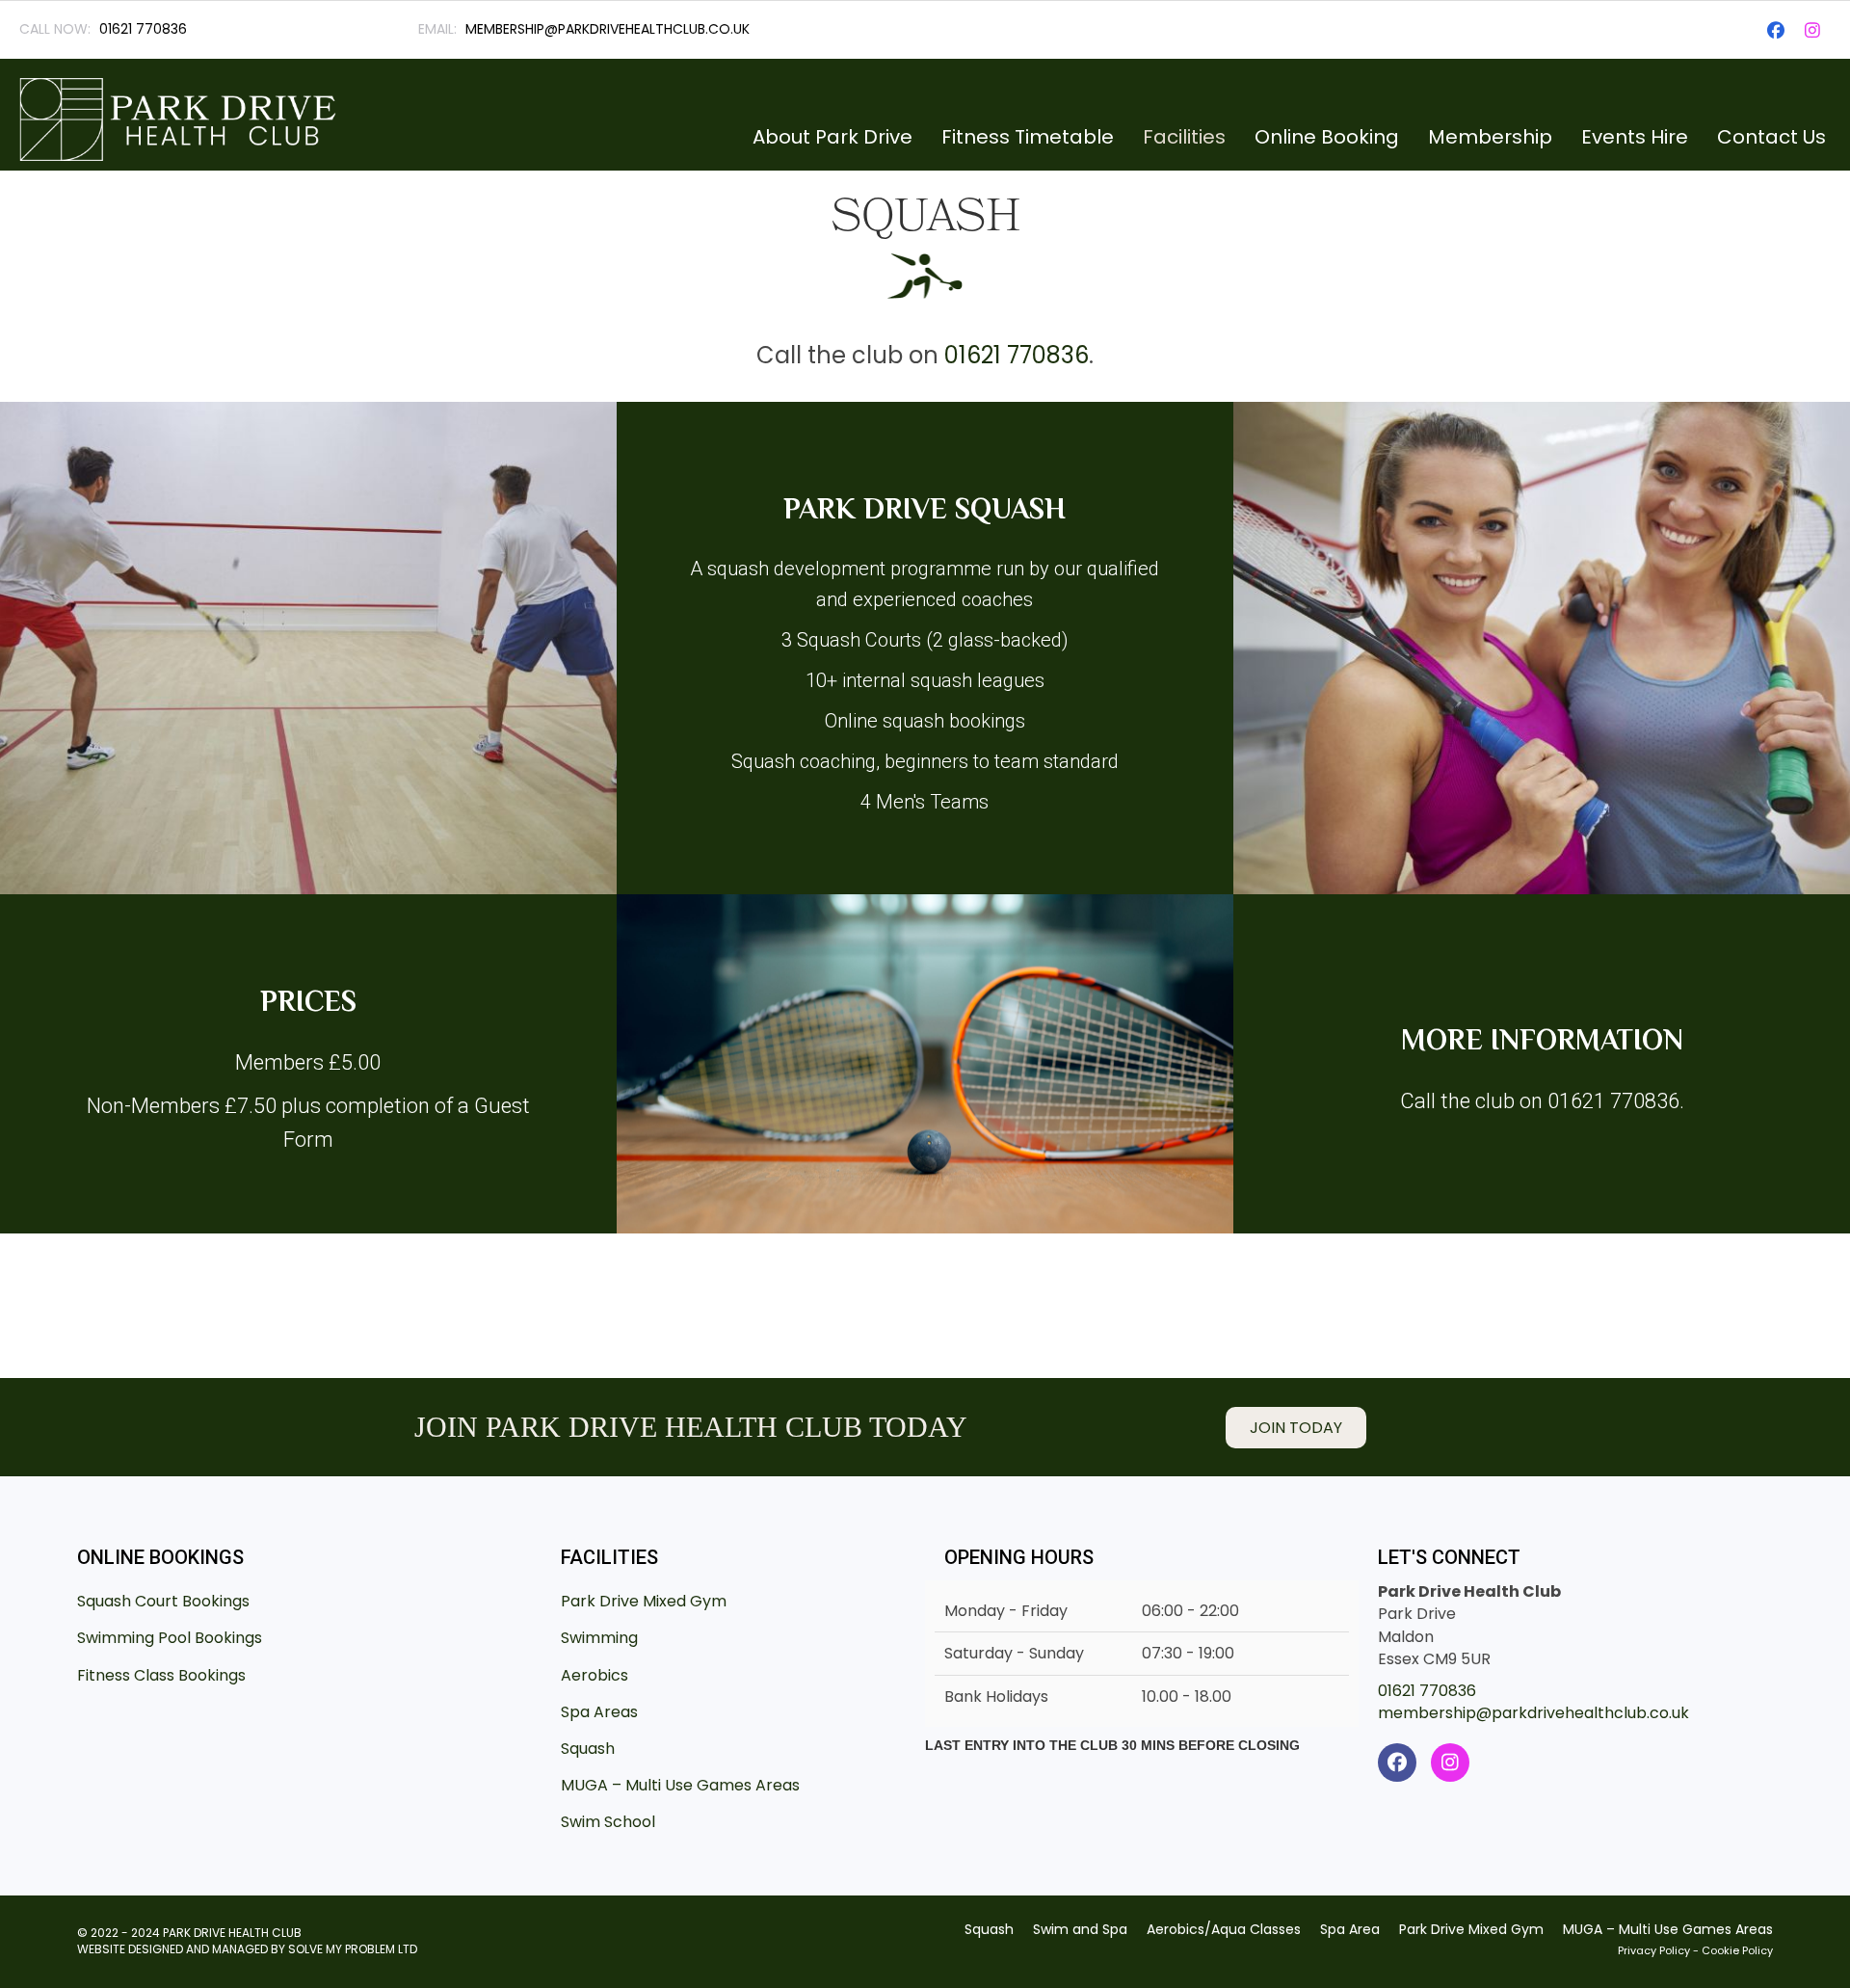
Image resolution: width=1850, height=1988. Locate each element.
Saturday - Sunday (1014, 1653)
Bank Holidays (996, 1696)
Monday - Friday (1006, 1611)
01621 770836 (1017, 355)
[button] (1776, 30)
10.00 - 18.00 (1187, 1696)
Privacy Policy (1654, 1950)
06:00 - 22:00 (1190, 1611)
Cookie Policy (1737, 1950)
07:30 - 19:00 (1188, 1653)
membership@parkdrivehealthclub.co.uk (1533, 1713)
